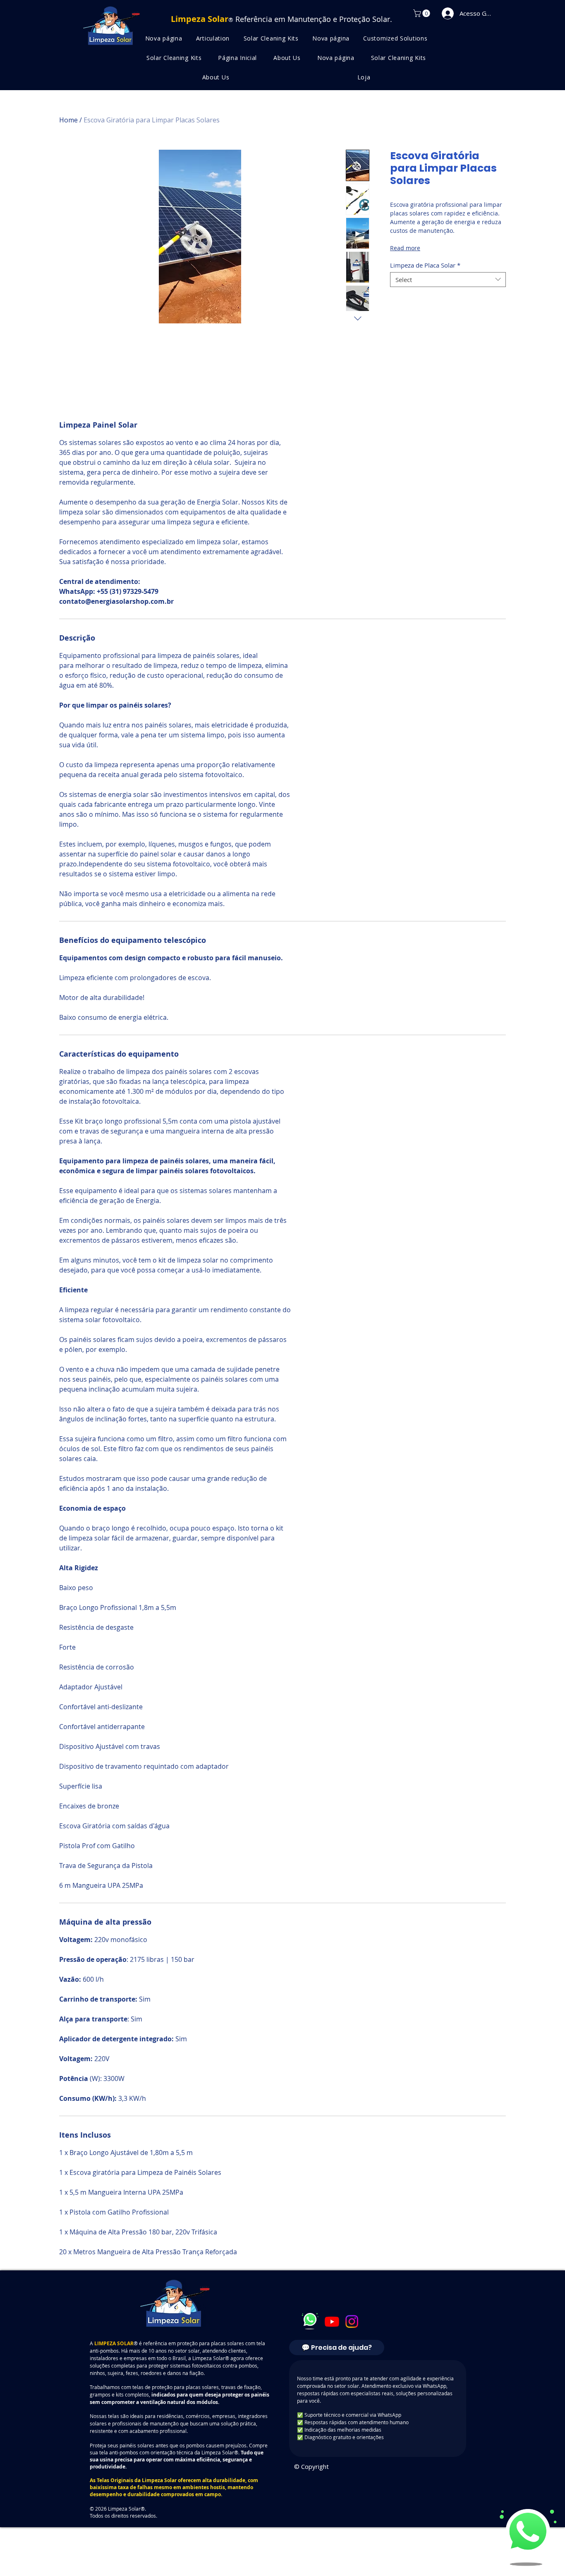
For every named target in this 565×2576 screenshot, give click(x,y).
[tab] (337, 2398)
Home (68, 120)
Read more (405, 248)
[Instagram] (352, 2372)
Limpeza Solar (159, 2531)
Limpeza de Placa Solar (425, 265)
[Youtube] (332, 2372)
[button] (423, 13)
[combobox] (448, 280)
